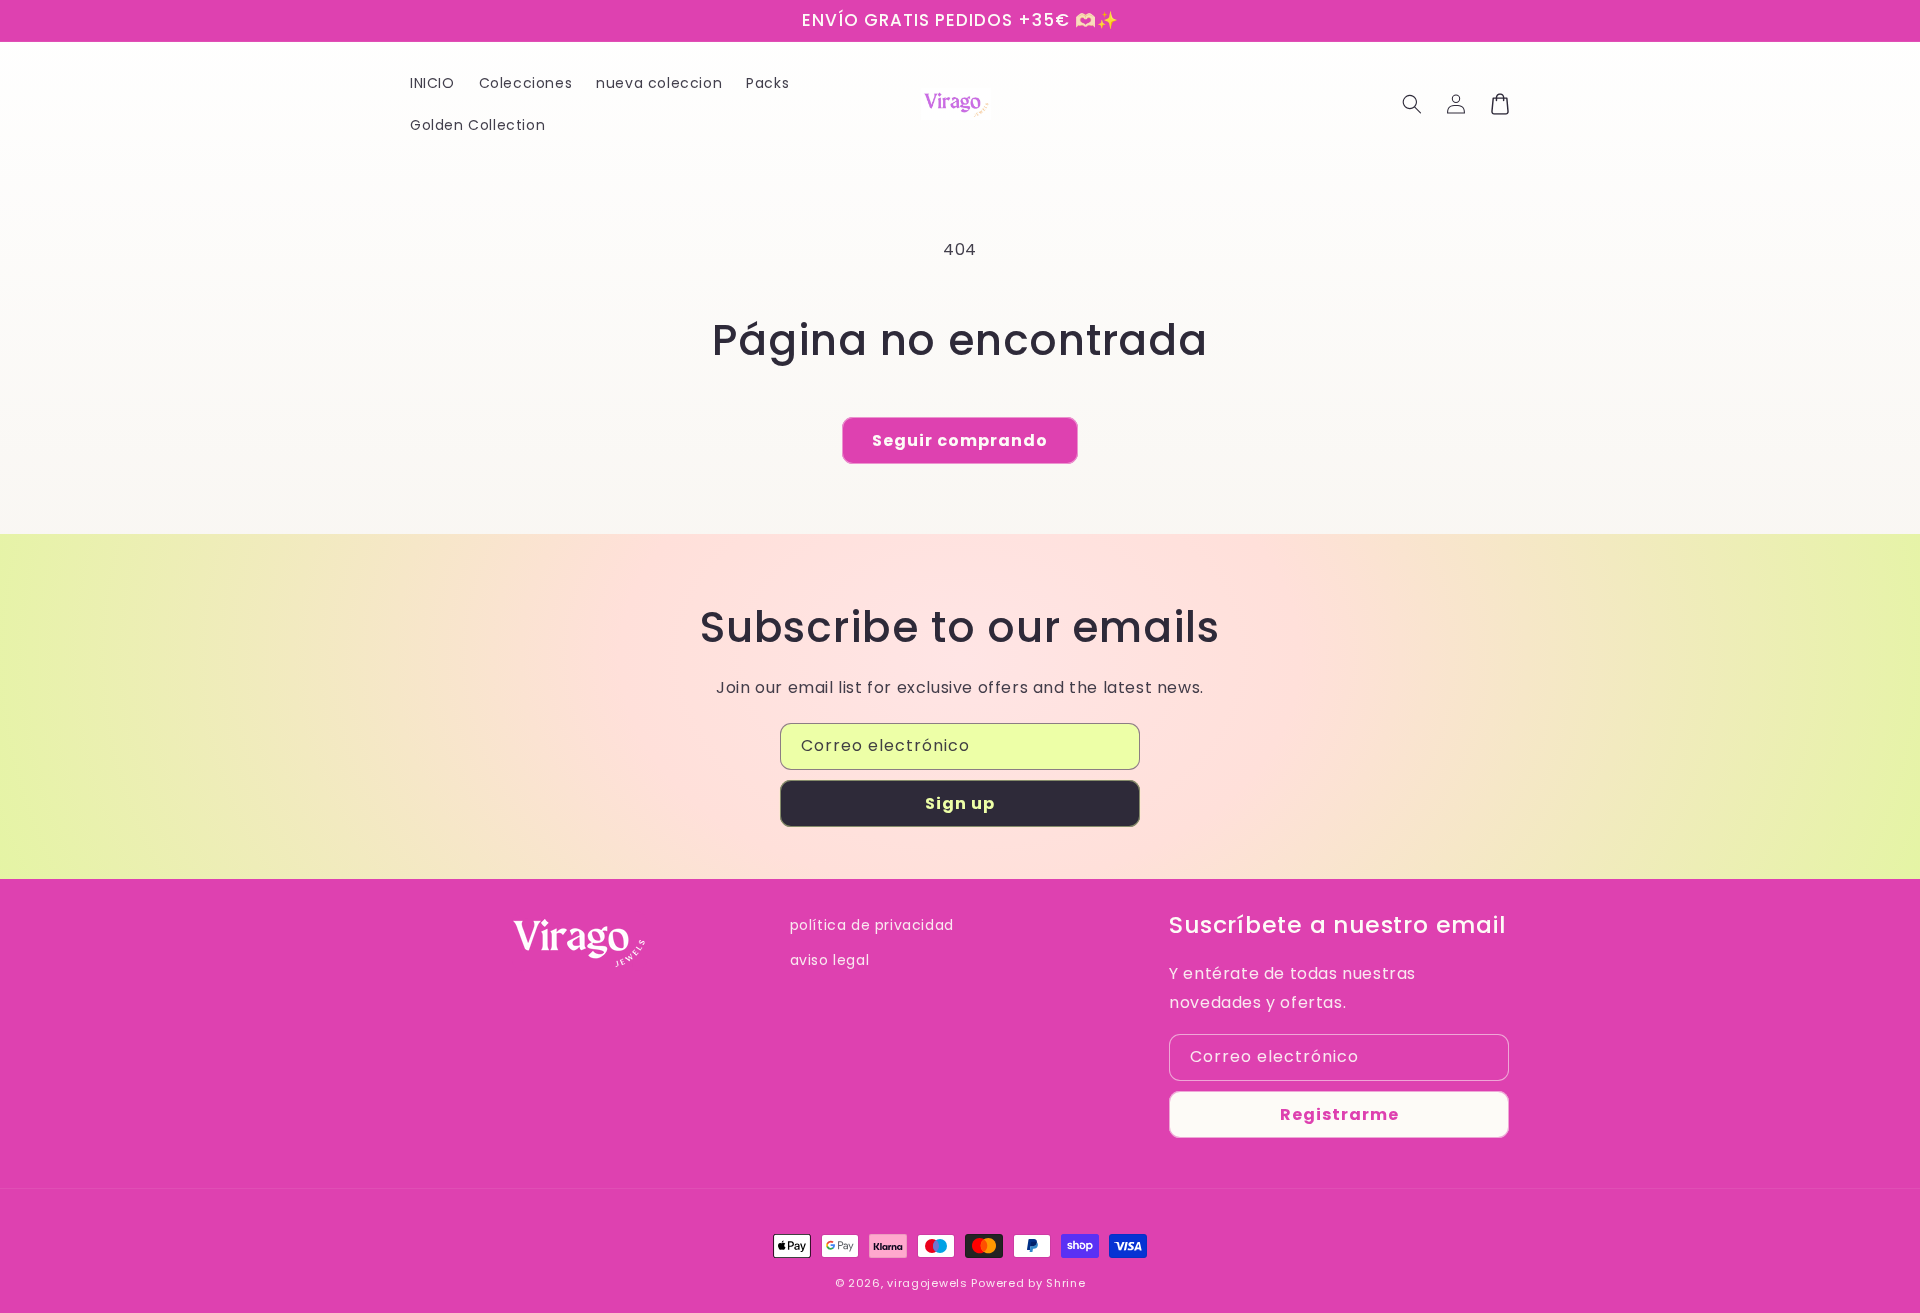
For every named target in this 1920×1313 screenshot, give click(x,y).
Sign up (960, 803)
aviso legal (830, 960)
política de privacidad (872, 925)
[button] (1412, 104)
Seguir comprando (960, 440)
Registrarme (1339, 1114)
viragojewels (927, 1283)
